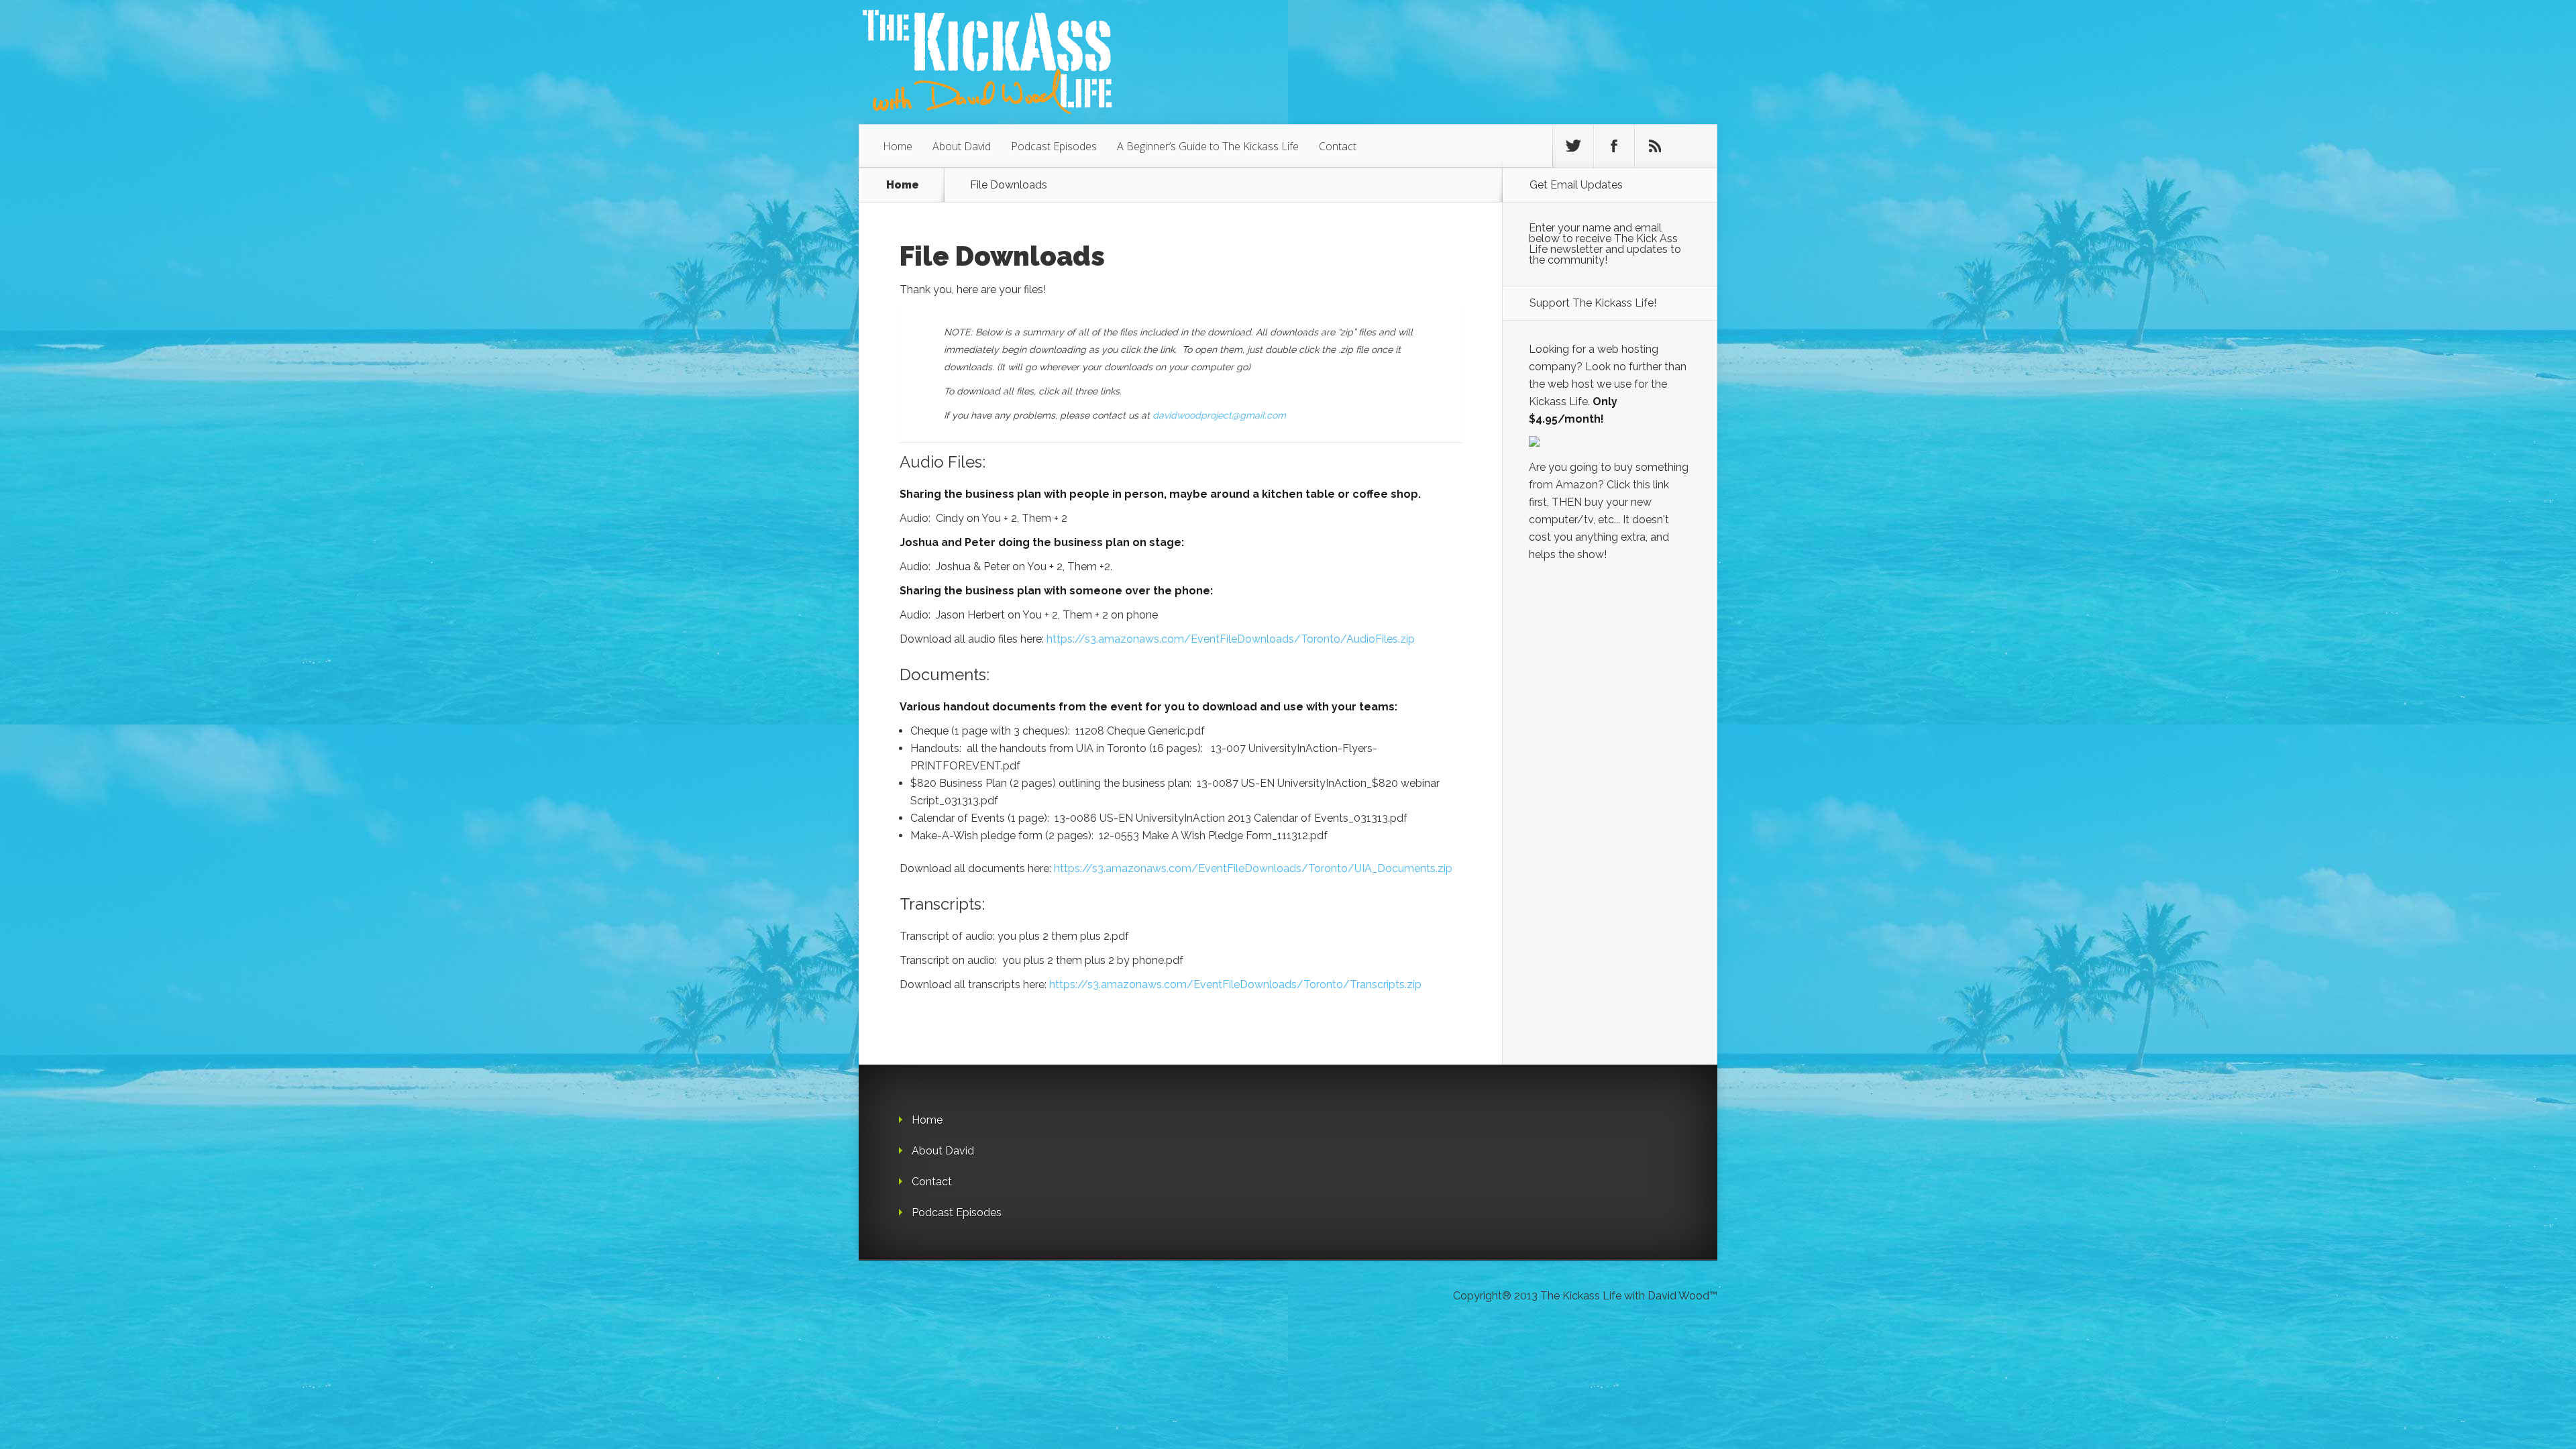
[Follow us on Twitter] (1573, 146)
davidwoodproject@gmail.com (1219, 415)
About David (962, 146)
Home (898, 146)
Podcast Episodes (1054, 146)
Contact (1338, 146)
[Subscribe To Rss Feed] (1655, 146)
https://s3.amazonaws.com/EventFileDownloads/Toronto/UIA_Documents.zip (1253, 868)
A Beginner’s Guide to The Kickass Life (1208, 146)
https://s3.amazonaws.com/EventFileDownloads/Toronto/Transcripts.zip (1235, 984)
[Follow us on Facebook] (1614, 146)
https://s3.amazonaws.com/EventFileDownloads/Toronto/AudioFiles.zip (1231, 639)
